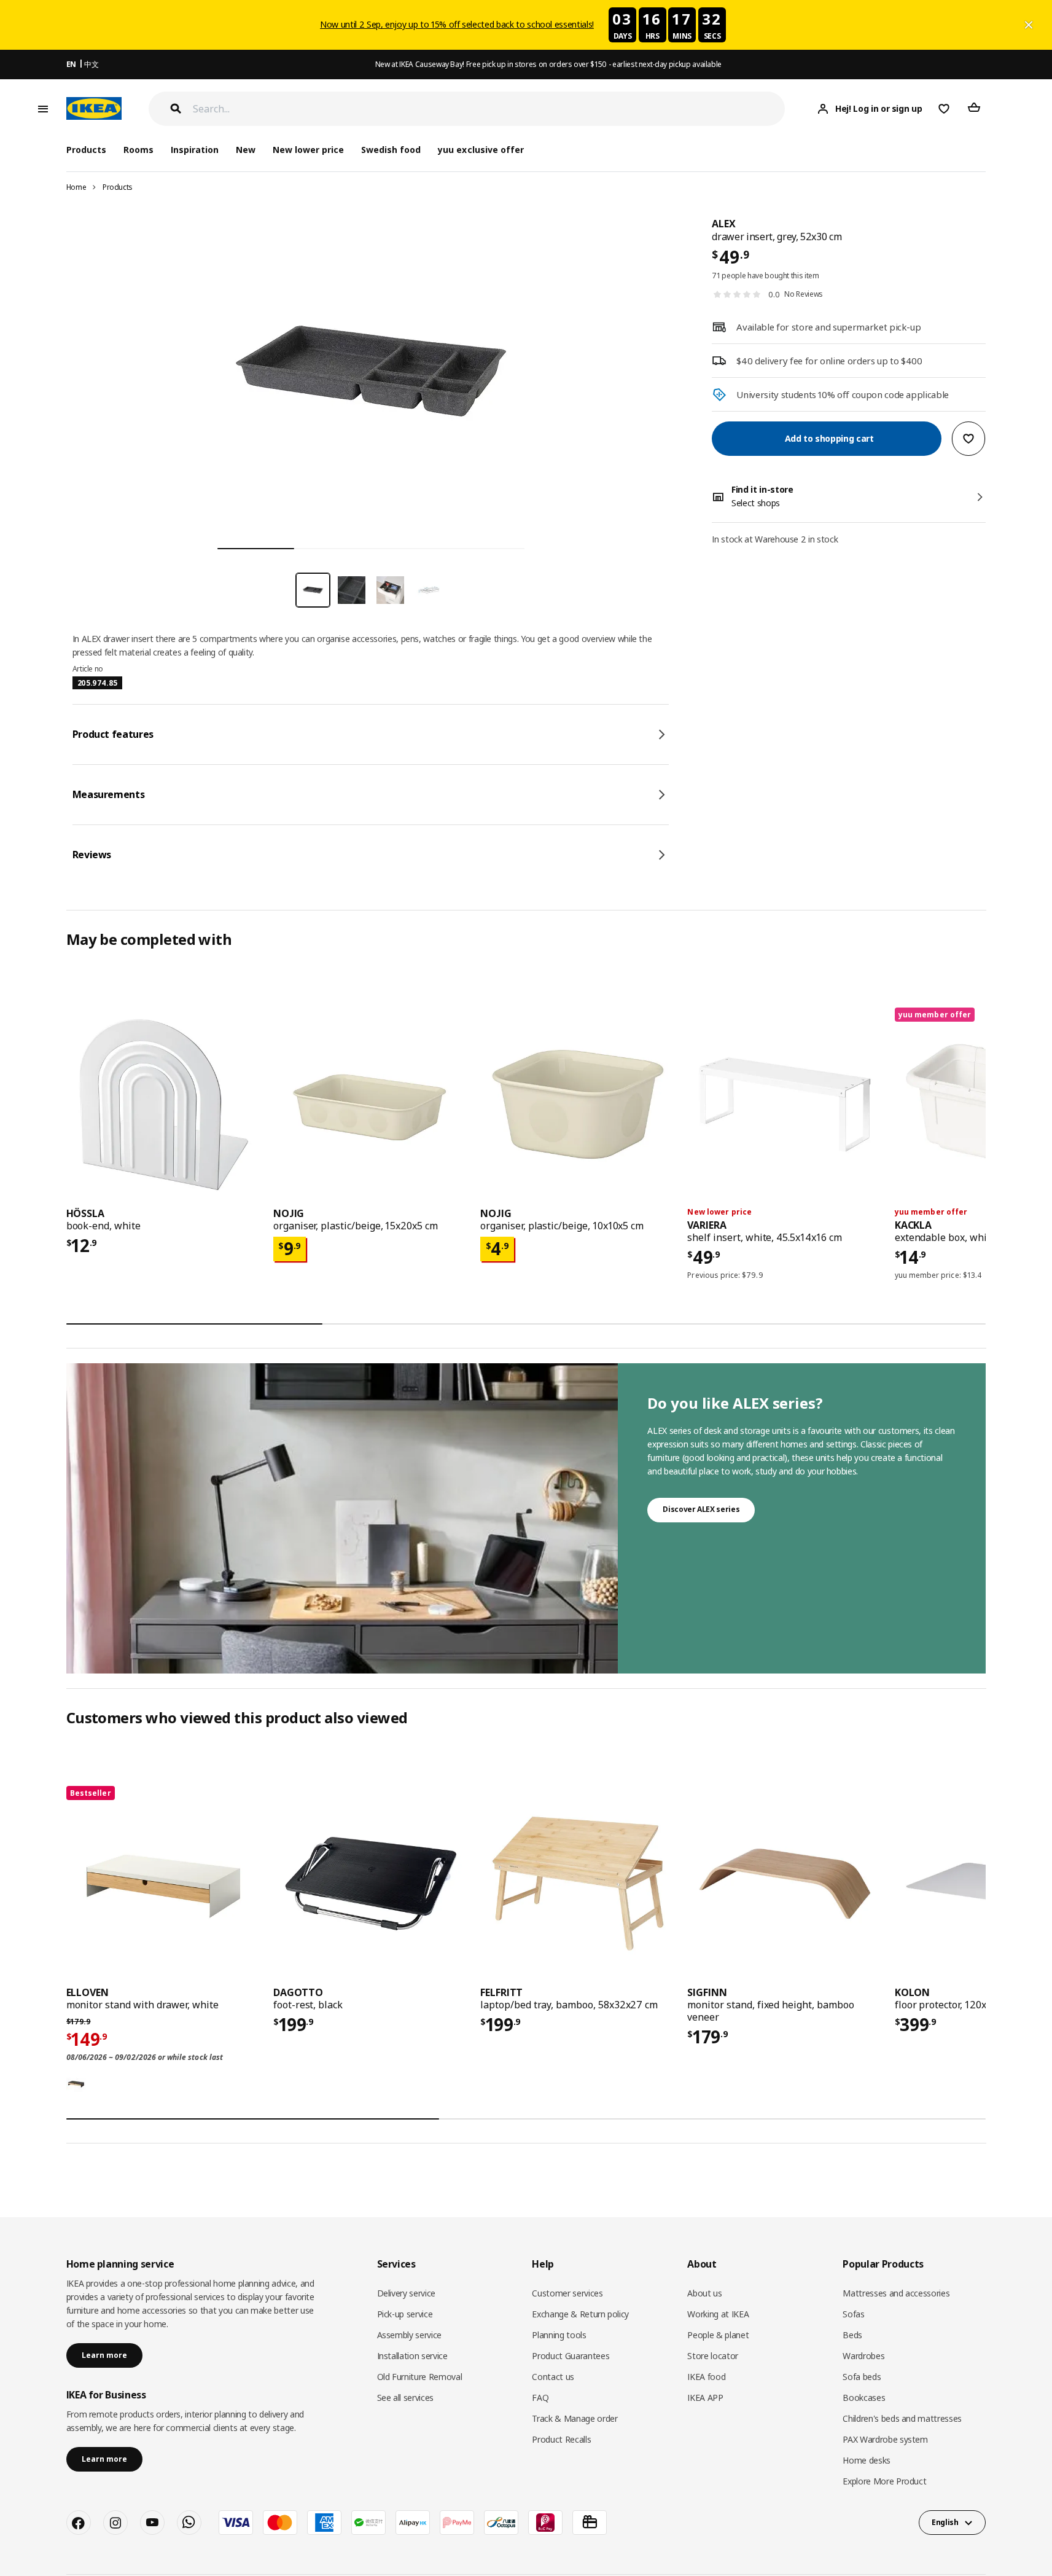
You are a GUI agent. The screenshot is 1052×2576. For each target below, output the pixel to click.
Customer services (567, 2293)
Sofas (853, 2314)
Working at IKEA (718, 2314)
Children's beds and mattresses (902, 2418)
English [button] (945, 2522)
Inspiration (195, 150)
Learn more (104, 2355)
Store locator (712, 2356)
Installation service (412, 2356)
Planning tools (559, 2335)
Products (118, 187)
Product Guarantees (571, 2356)
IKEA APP (705, 2398)
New (246, 150)
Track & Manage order (575, 2418)
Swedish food (391, 150)
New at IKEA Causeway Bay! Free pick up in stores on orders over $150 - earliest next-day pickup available (548, 64)
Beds (852, 2335)
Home (76, 187)
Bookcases (864, 2398)
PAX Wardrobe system (885, 2439)
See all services (405, 2398)
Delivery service (406, 2293)
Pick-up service (405, 2314)
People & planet (718, 2335)
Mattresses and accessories (896, 2293)
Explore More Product (884, 2481)
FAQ (540, 2398)
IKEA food (706, 2377)
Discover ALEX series (701, 1509)
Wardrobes (863, 2356)
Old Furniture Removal (420, 2377)
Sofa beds (862, 2377)
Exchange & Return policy (580, 2314)
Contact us (553, 2377)
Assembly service (409, 2335)
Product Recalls (561, 2439)
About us (704, 2293)
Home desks (867, 2460)
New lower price (308, 150)
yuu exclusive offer (481, 150)
